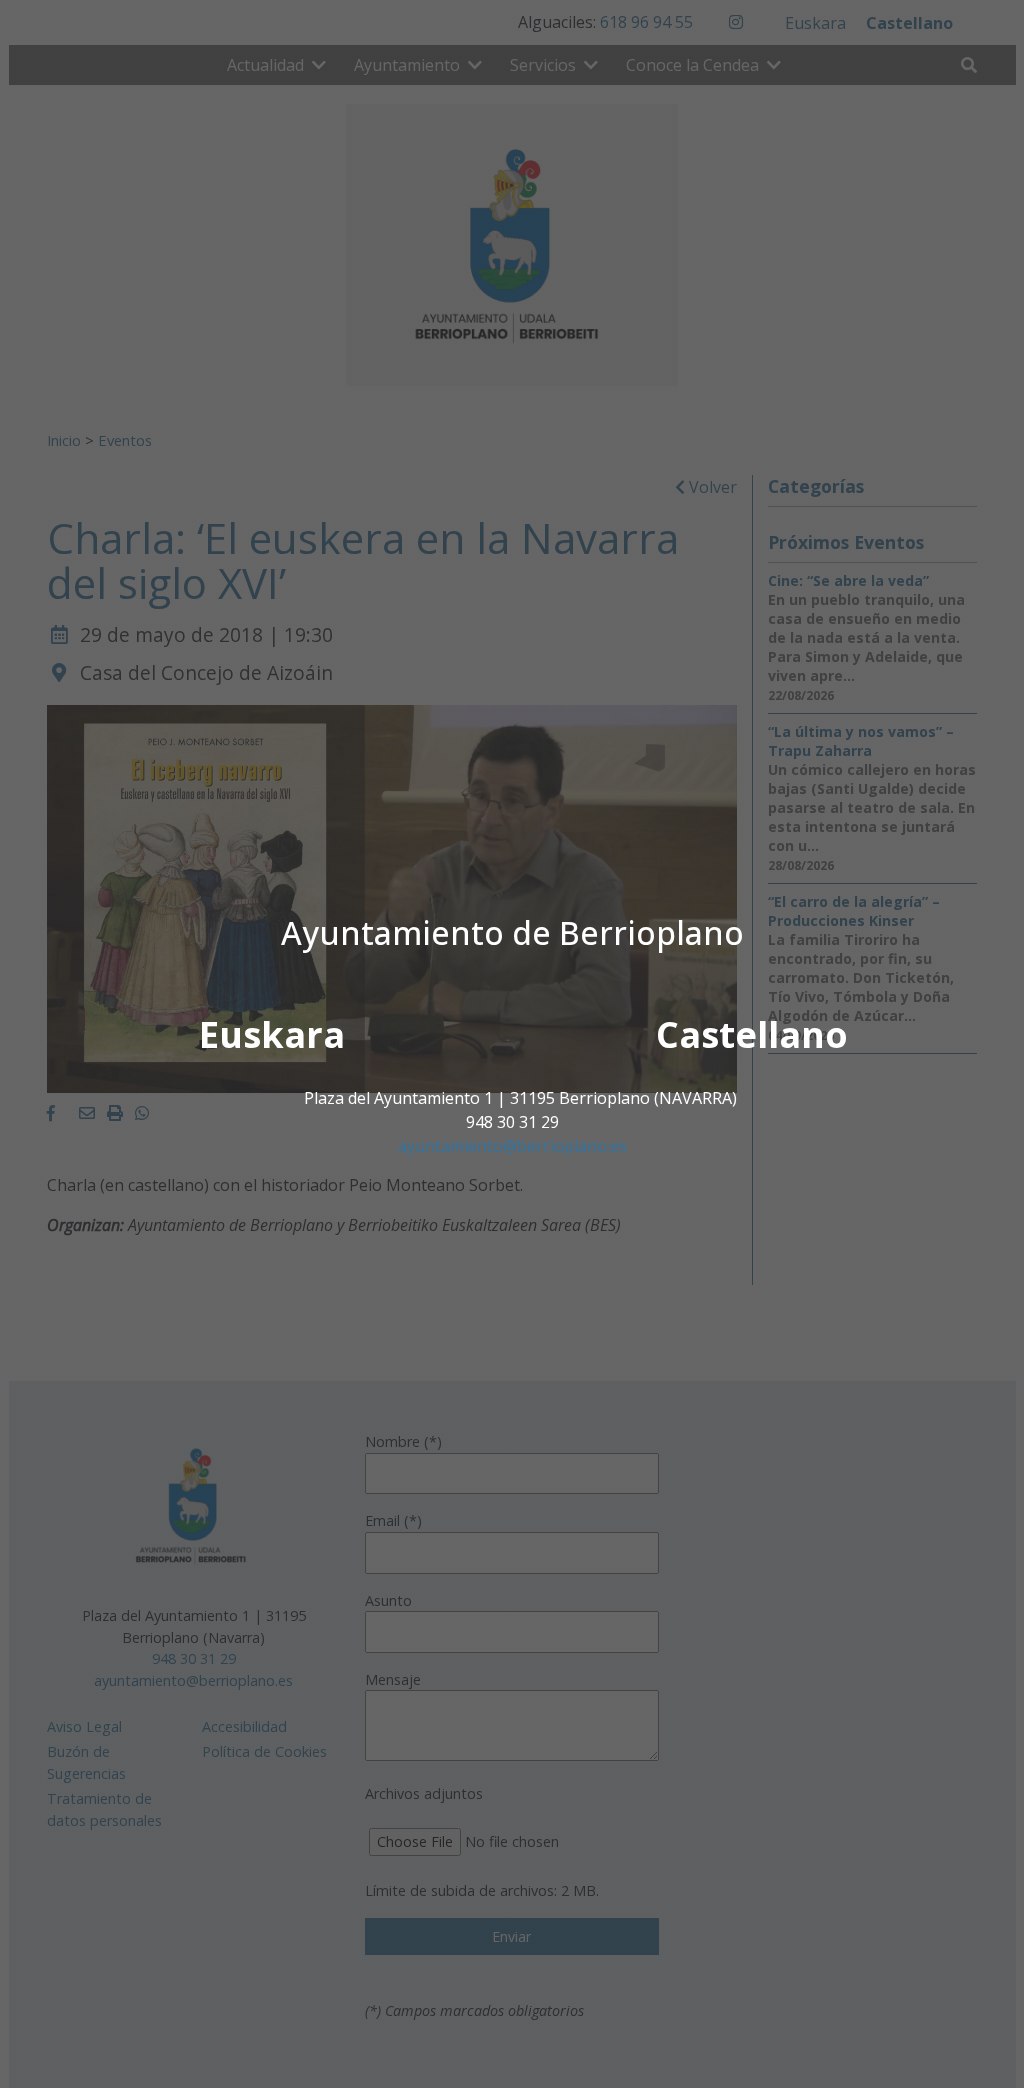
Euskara (272, 1034)
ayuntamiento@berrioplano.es (512, 1146)
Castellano (752, 1034)
